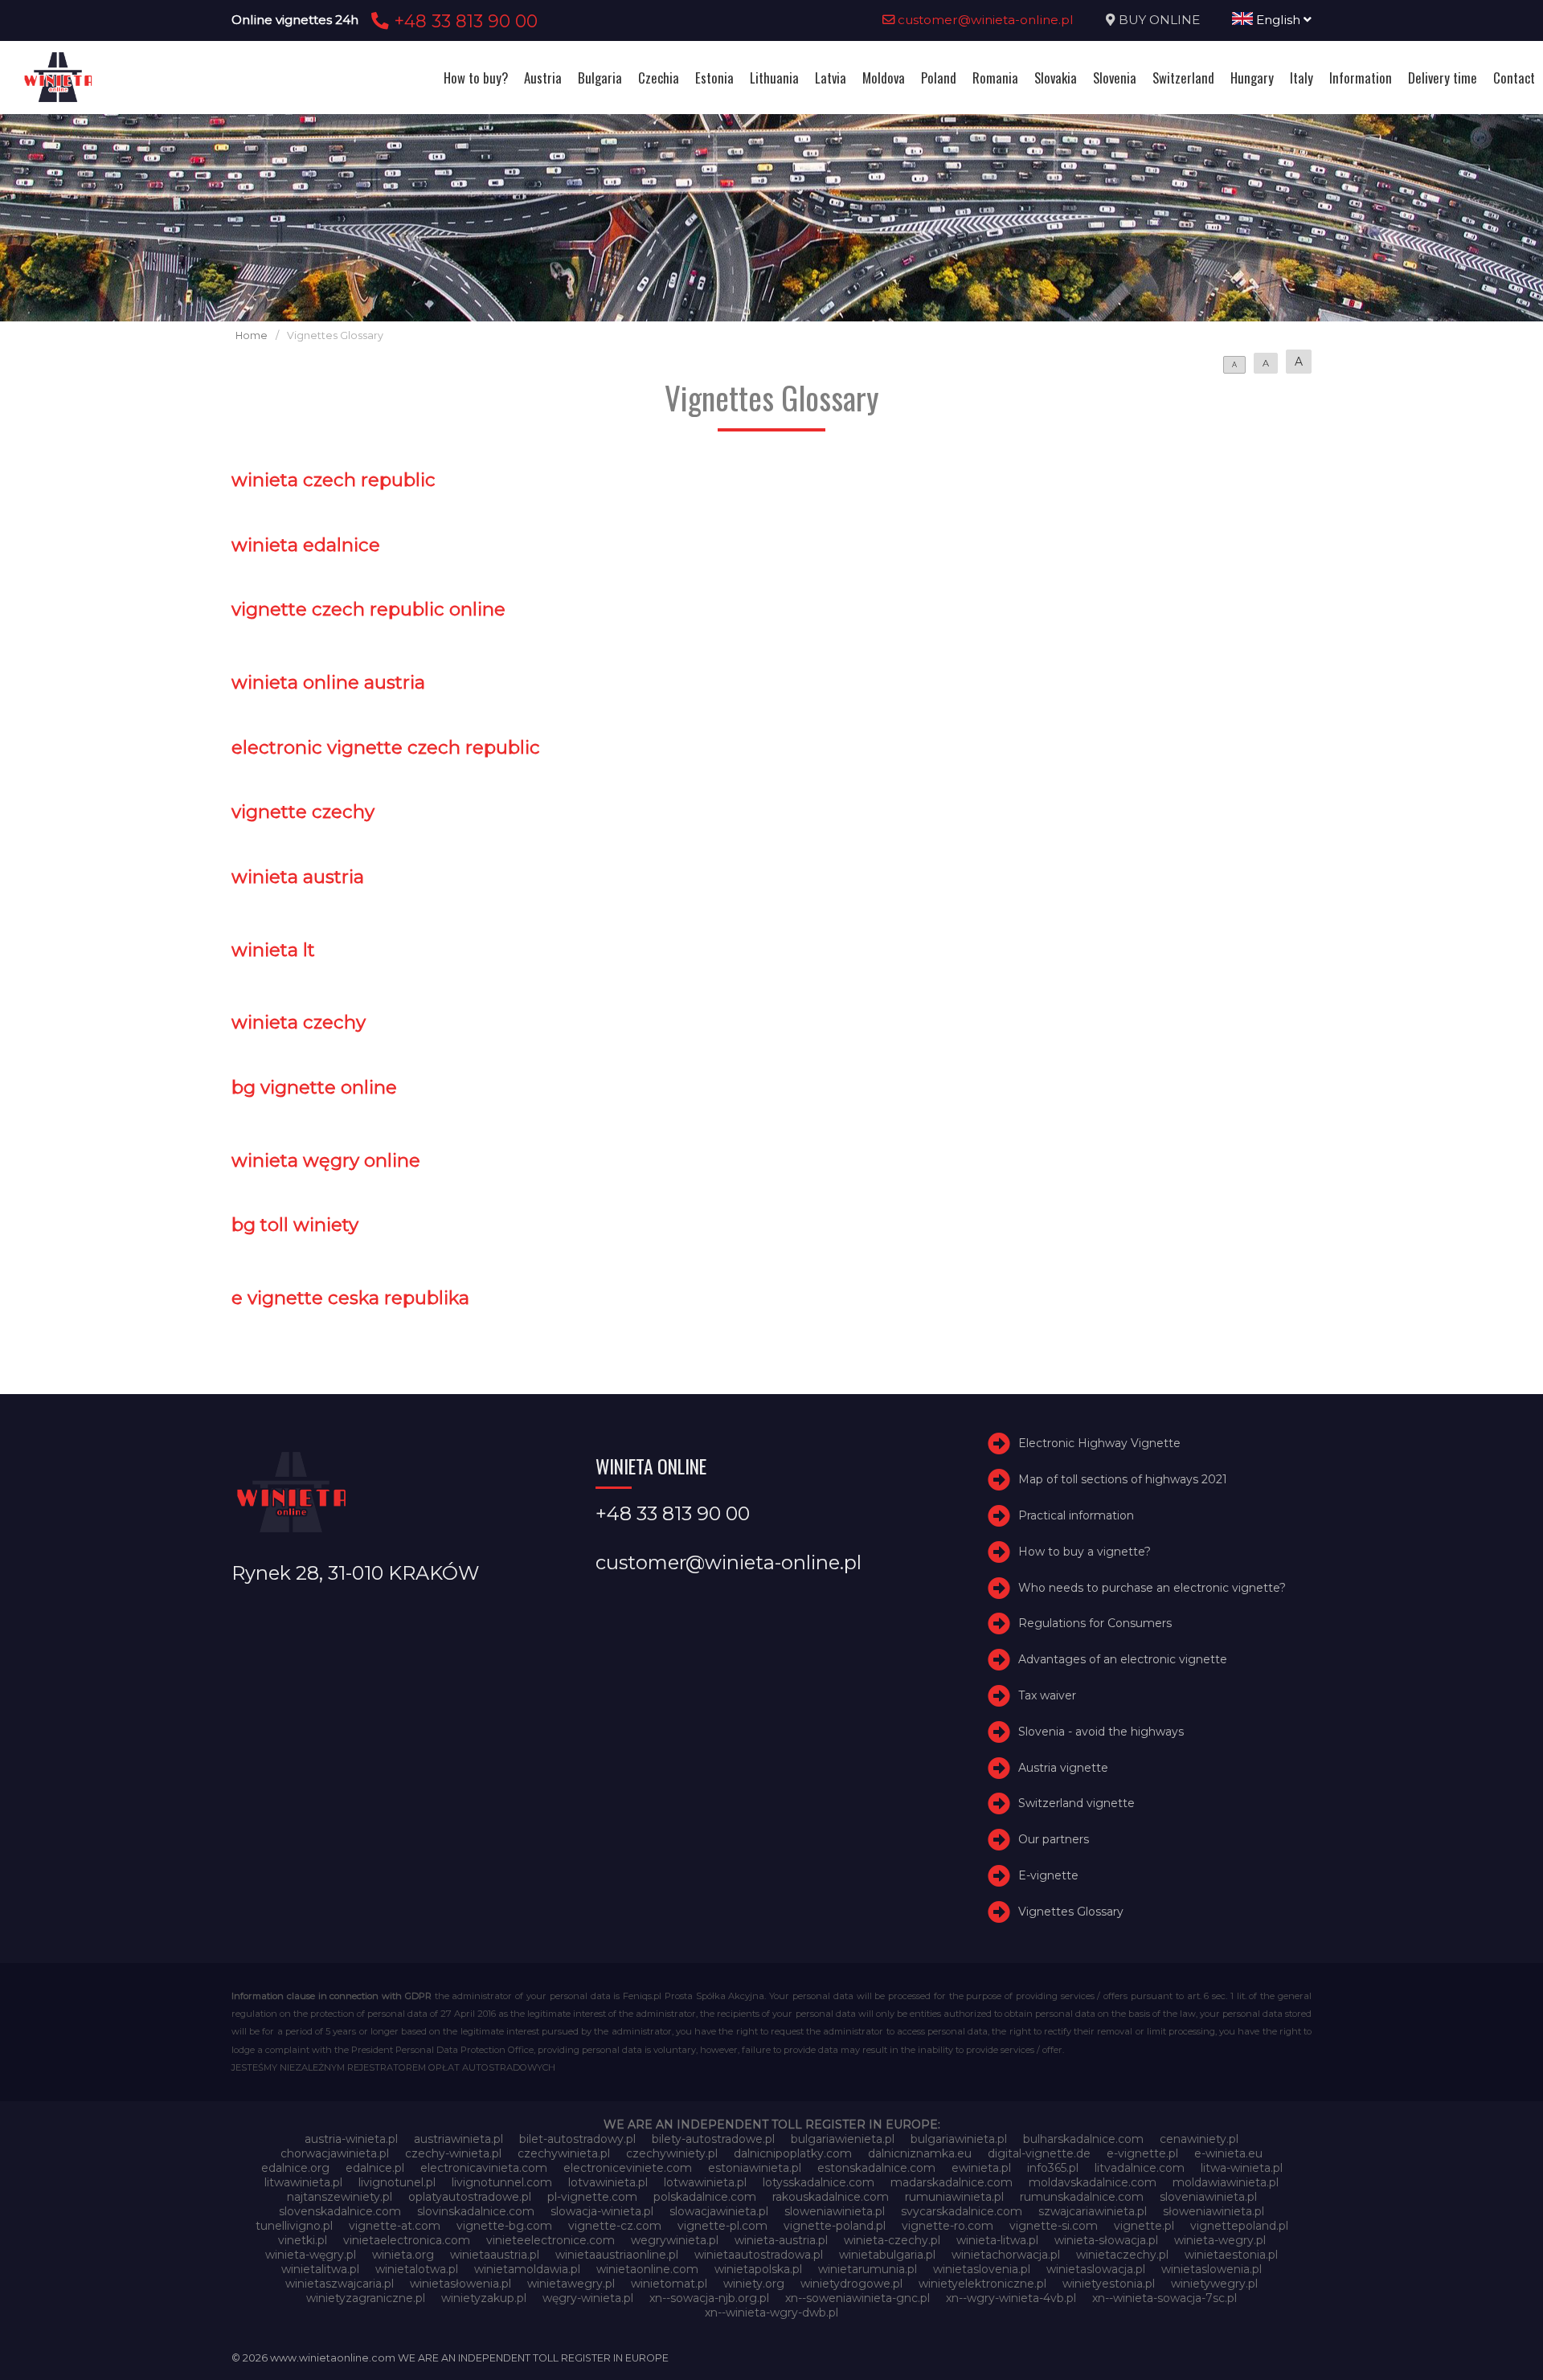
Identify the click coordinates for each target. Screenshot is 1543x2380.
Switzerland (1183, 78)
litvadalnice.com (1140, 2168)
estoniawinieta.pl (755, 2168)
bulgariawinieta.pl (959, 2139)
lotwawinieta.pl (705, 2182)
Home (252, 335)
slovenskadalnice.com (340, 2211)
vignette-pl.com (722, 2226)
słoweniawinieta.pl (1214, 2211)
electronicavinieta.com (484, 2168)
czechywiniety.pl (672, 2153)
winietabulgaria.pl (887, 2255)
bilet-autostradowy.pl (577, 2139)
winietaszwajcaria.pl (340, 2284)
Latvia (831, 78)
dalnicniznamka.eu (920, 2153)
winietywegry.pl (1214, 2284)
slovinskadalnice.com (476, 2211)
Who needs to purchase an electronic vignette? (1152, 1588)
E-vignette (1048, 1875)
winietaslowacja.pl (1096, 2269)
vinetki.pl (303, 2240)
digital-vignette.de (1039, 2153)
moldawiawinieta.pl (1226, 2182)
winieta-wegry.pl (1220, 2240)
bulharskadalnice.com (1083, 2139)
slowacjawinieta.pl (719, 2211)
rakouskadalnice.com (831, 2197)
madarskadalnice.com (952, 2182)
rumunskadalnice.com (1082, 2197)
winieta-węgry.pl (311, 2255)
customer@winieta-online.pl (984, 20)
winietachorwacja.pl (1006, 2255)
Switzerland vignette (1076, 1803)
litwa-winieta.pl (1242, 2168)
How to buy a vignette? (1085, 1552)
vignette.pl (1144, 2226)
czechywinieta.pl (564, 2153)
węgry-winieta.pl (588, 2298)
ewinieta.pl (981, 2168)
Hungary (1252, 78)
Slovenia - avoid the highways (1101, 1732)
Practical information (1076, 1515)
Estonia (714, 78)
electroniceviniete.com (628, 2168)
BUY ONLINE (1159, 20)
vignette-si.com (1054, 2226)
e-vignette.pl (1142, 2153)
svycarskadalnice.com (962, 2211)
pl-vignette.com (592, 2197)
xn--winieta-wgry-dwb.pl (771, 2313)
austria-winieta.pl (351, 2139)
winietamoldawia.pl (527, 2269)
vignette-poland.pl (835, 2226)
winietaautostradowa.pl (759, 2255)
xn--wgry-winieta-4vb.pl (1011, 2298)
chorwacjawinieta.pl (335, 2153)
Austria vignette (1063, 1768)
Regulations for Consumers (1095, 1624)
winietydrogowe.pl (851, 2284)
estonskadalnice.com (876, 2168)
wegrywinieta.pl (675, 2240)
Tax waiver (1047, 1695)
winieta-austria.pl (781, 2240)
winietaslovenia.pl (982, 2269)
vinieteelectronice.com (550, 2240)
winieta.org (403, 2255)
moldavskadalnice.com (1093, 2182)
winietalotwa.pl (417, 2269)
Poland (939, 78)
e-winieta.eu (1228, 2153)
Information (1361, 78)
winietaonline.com (647, 2269)
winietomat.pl (669, 2284)
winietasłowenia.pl (460, 2284)
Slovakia (1056, 78)
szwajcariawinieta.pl (1093, 2211)
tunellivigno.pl (294, 2226)
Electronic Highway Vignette (1099, 1444)
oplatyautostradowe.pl (470, 2197)
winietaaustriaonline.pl (617, 2255)
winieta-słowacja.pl (1106, 2240)
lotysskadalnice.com (819, 2182)
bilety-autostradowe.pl (713, 2139)
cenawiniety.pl (1199, 2139)
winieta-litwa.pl (997, 2240)
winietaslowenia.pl (1211, 2269)
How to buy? (476, 78)
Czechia (659, 78)
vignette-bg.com (504, 2226)
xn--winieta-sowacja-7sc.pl (1164, 2298)
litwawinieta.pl (303, 2182)
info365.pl (1053, 2168)
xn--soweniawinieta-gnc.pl (857, 2298)
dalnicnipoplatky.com (793, 2153)
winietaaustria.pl (495, 2255)
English (1278, 20)
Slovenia (1115, 78)
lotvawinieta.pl (608, 2182)
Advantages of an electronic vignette (1123, 1659)
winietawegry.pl (571, 2284)
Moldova (884, 78)
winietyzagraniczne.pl (366, 2298)
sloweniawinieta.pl (835, 2211)
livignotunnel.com (502, 2182)
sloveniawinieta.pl (1208, 2197)
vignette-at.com (395, 2226)
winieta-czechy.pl (892, 2240)
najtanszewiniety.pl (340, 2197)
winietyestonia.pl (1109, 2284)
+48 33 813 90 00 (463, 21)
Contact (1514, 78)
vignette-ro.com (947, 2226)
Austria (543, 78)
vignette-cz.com (615, 2226)
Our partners (1054, 1839)
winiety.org (754, 2284)
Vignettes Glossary (1071, 1912)
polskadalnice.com (705, 2197)
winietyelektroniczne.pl (982, 2284)
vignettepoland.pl (1239, 2226)
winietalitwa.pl (320, 2269)
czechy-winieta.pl (453, 2153)
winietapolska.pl (758, 2269)
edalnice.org (295, 2168)
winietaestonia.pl (1231, 2255)
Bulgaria (600, 78)
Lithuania (774, 78)
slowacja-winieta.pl (602, 2211)
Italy (1302, 78)
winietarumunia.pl (868, 2269)
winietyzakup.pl (484, 2298)
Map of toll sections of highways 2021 (1123, 1479)
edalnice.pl (375, 2168)
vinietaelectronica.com (407, 2240)
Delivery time (1443, 78)
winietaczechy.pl (1122, 2255)
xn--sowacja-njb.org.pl (709, 2298)
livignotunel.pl (397, 2182)
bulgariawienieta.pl (843, 2139)
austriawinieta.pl (458, 2139)
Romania (995, 78)
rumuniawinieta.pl (954, 2197)
